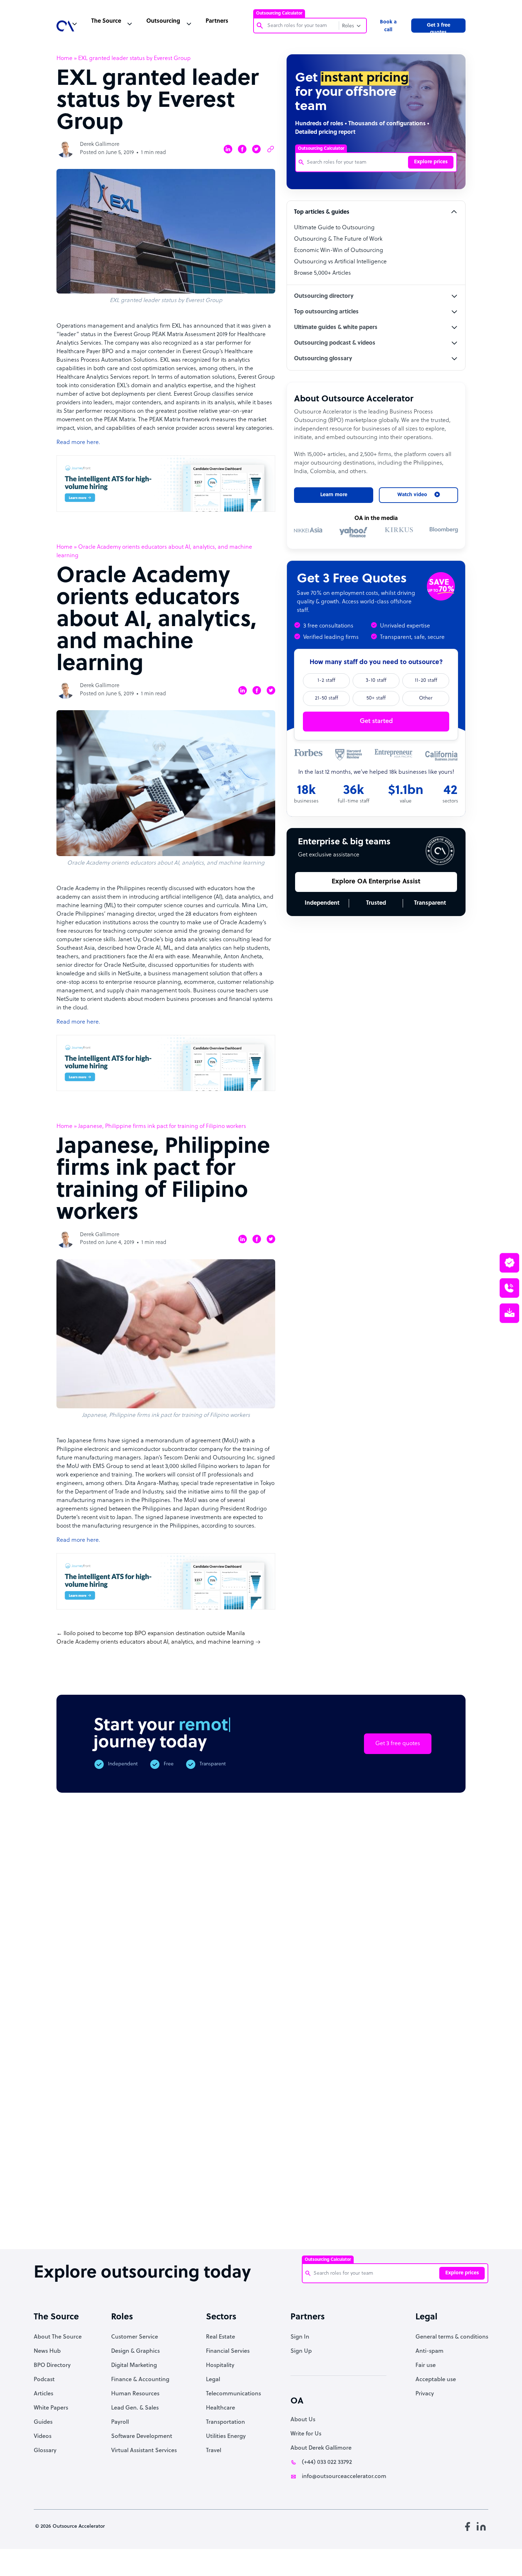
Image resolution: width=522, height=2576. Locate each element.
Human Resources (135, 2394)
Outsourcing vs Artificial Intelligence (340, 262)
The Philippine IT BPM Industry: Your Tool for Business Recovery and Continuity (377, 2226)
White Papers (51, 2408)
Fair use (426, 2366)
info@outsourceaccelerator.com (344, 2477)
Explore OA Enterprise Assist (376, 882)
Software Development (142, 2437)
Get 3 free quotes (439, 28)
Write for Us (306, 2434)
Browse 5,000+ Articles (322, 273)
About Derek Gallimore (321, 2448)
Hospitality (220, 2366)
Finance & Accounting (140, 2380)
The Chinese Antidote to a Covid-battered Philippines (317, 2219)
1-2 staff (326, 681)
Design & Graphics (135, 2351)
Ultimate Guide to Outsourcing (334, 228)
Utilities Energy (226, 2437)
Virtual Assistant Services (144, 2451)
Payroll (120, 2422)
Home (64, 59)
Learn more (334, 495)
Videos (43, 2437)
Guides (43, 2422)
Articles (43, 2394)
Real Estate (221, 2337)
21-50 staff (327, 698)
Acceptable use (436, 2380)
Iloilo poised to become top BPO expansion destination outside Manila (154, 1634)
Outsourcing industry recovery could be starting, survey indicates (141, 2222)
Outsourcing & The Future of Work (338, 239)
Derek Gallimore (100, 145)
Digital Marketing (134, 2366)
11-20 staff (426, 681)
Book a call (388, 26)
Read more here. (78, 443)
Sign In (300, 2337)
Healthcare (221, 2408)
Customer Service (135, 2337)
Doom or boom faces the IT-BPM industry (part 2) (200, 2215)
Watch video (409, 2122)
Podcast (44, 2380)
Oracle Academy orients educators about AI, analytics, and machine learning (155, 1642)
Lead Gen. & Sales (135, 2408)
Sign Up (301, 2351)
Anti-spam (429, 2351)
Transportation (225, 2422)
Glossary (45, 2451)
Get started (376, 721)
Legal (213, 2380)
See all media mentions (420, 2153)
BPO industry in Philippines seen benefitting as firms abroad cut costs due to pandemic (436, 2226)
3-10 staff (376, 681)
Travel (214, 2451)
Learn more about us (335, 2122)
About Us (303, 2420)
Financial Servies (228, 2351)
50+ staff (376, 698)
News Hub (47, 2351)
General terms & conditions (452, 2337)
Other (426, 698)
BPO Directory (52, 2366)
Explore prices (431, 162)
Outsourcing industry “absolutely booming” (78, 2219)
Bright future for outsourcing (259, 2212)
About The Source (58, 2337)
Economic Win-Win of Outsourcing (339, 251)
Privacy (425, 2394)
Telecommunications (233, 2394)
